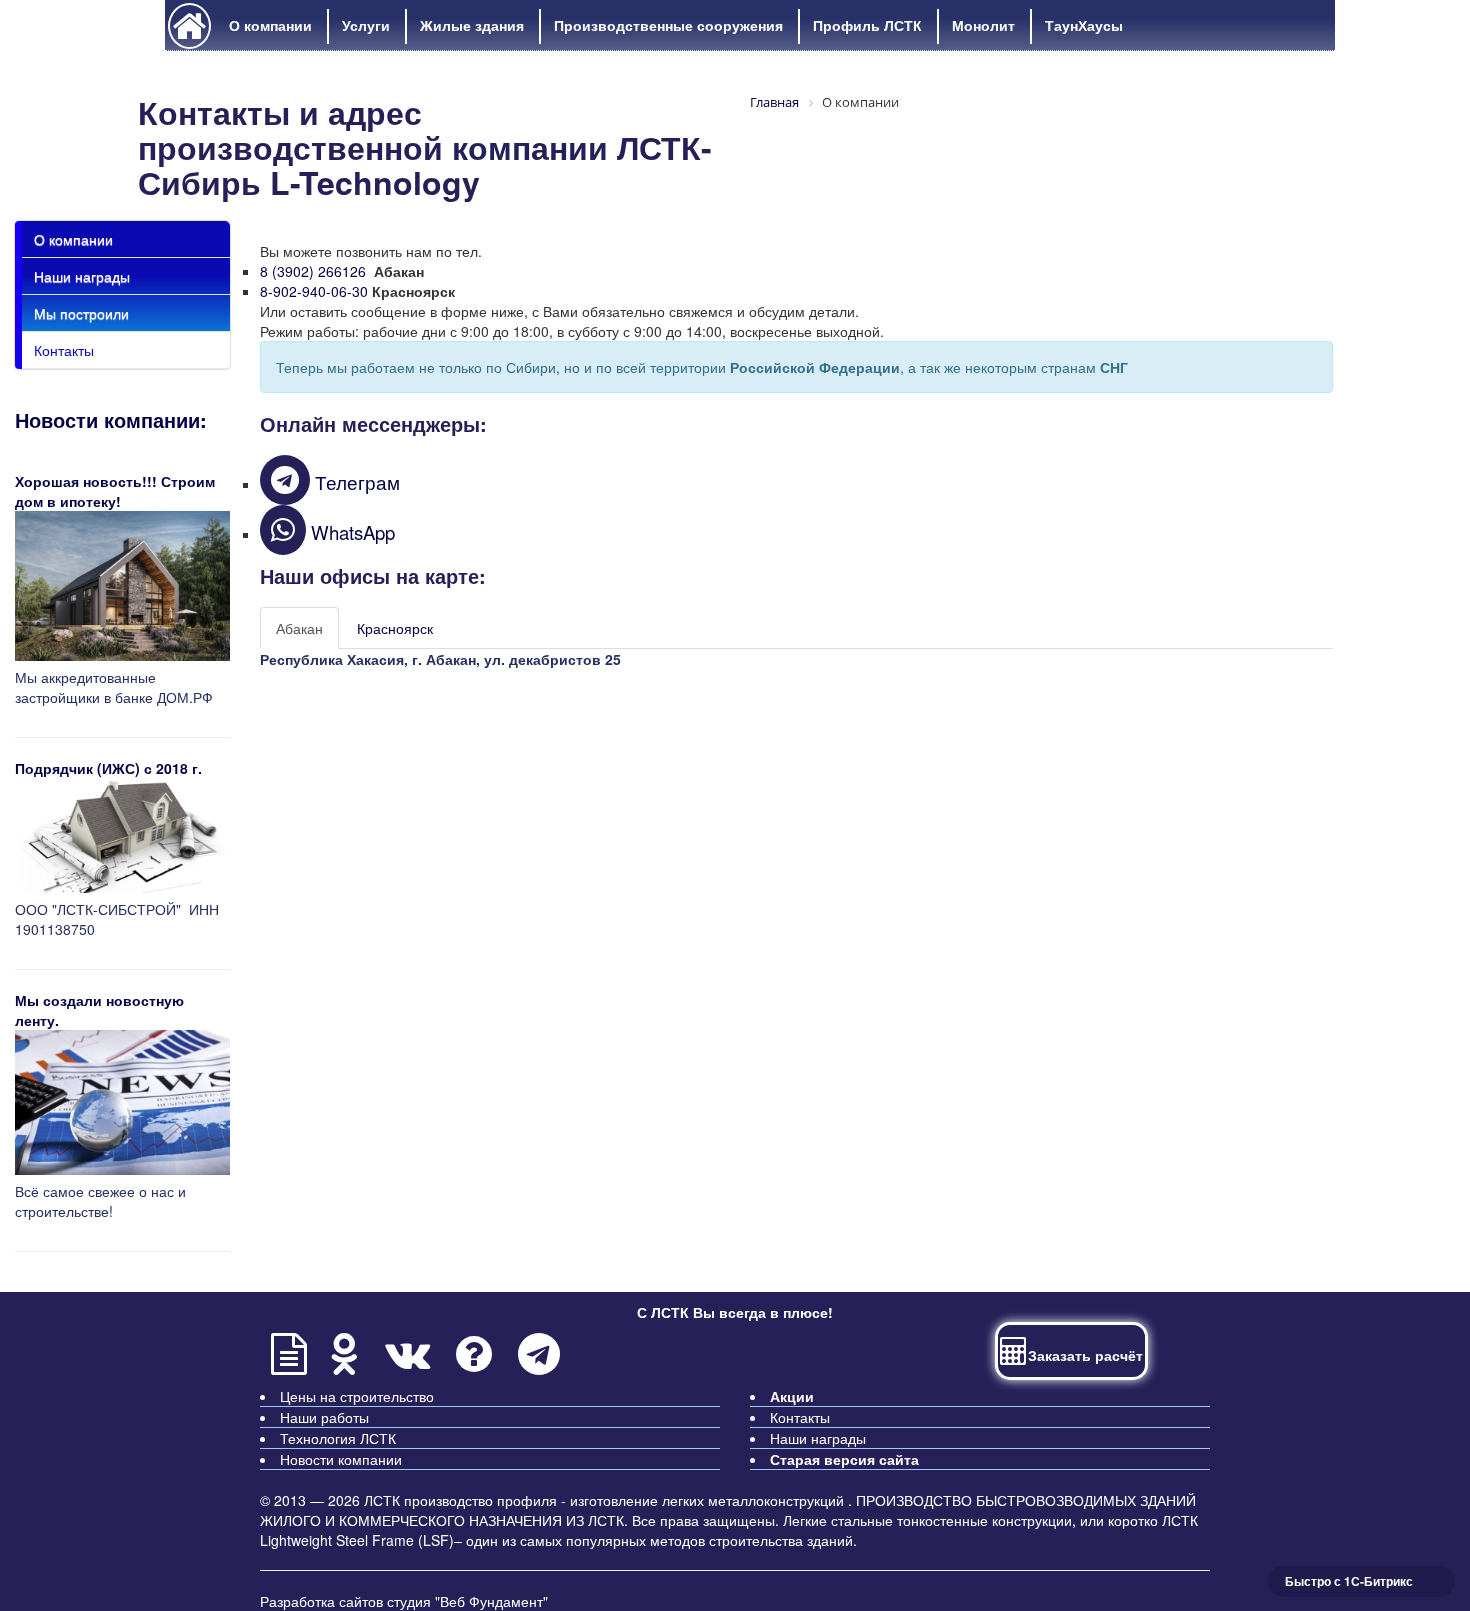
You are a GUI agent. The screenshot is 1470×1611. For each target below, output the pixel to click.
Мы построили (81, 313)
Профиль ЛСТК (867, 25)
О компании (270, 25)
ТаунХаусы (1084, 25)
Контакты (64, 350)
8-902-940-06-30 (314, 291)
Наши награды (82, 276)
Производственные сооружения (668, 25)
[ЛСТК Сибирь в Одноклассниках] (346, 1363)
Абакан (299, 628)
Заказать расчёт (1085, 1355)
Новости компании (341, 1459)
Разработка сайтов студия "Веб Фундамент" (404, 1601)
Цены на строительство (357, 1396)
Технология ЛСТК (338, 1438)
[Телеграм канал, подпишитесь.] (539, 1363)
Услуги (366, 25)
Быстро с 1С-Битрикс (1349, 1581)
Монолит (983, 25)
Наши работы (324, 1417)
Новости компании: (111, 419)
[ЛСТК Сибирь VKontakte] (409, 1363)
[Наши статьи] (289, 1363)
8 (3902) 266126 (313, 271)
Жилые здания (472, 25)
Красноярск (395, 628)
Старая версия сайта (844, 1459)
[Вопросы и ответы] (474, 1363)
